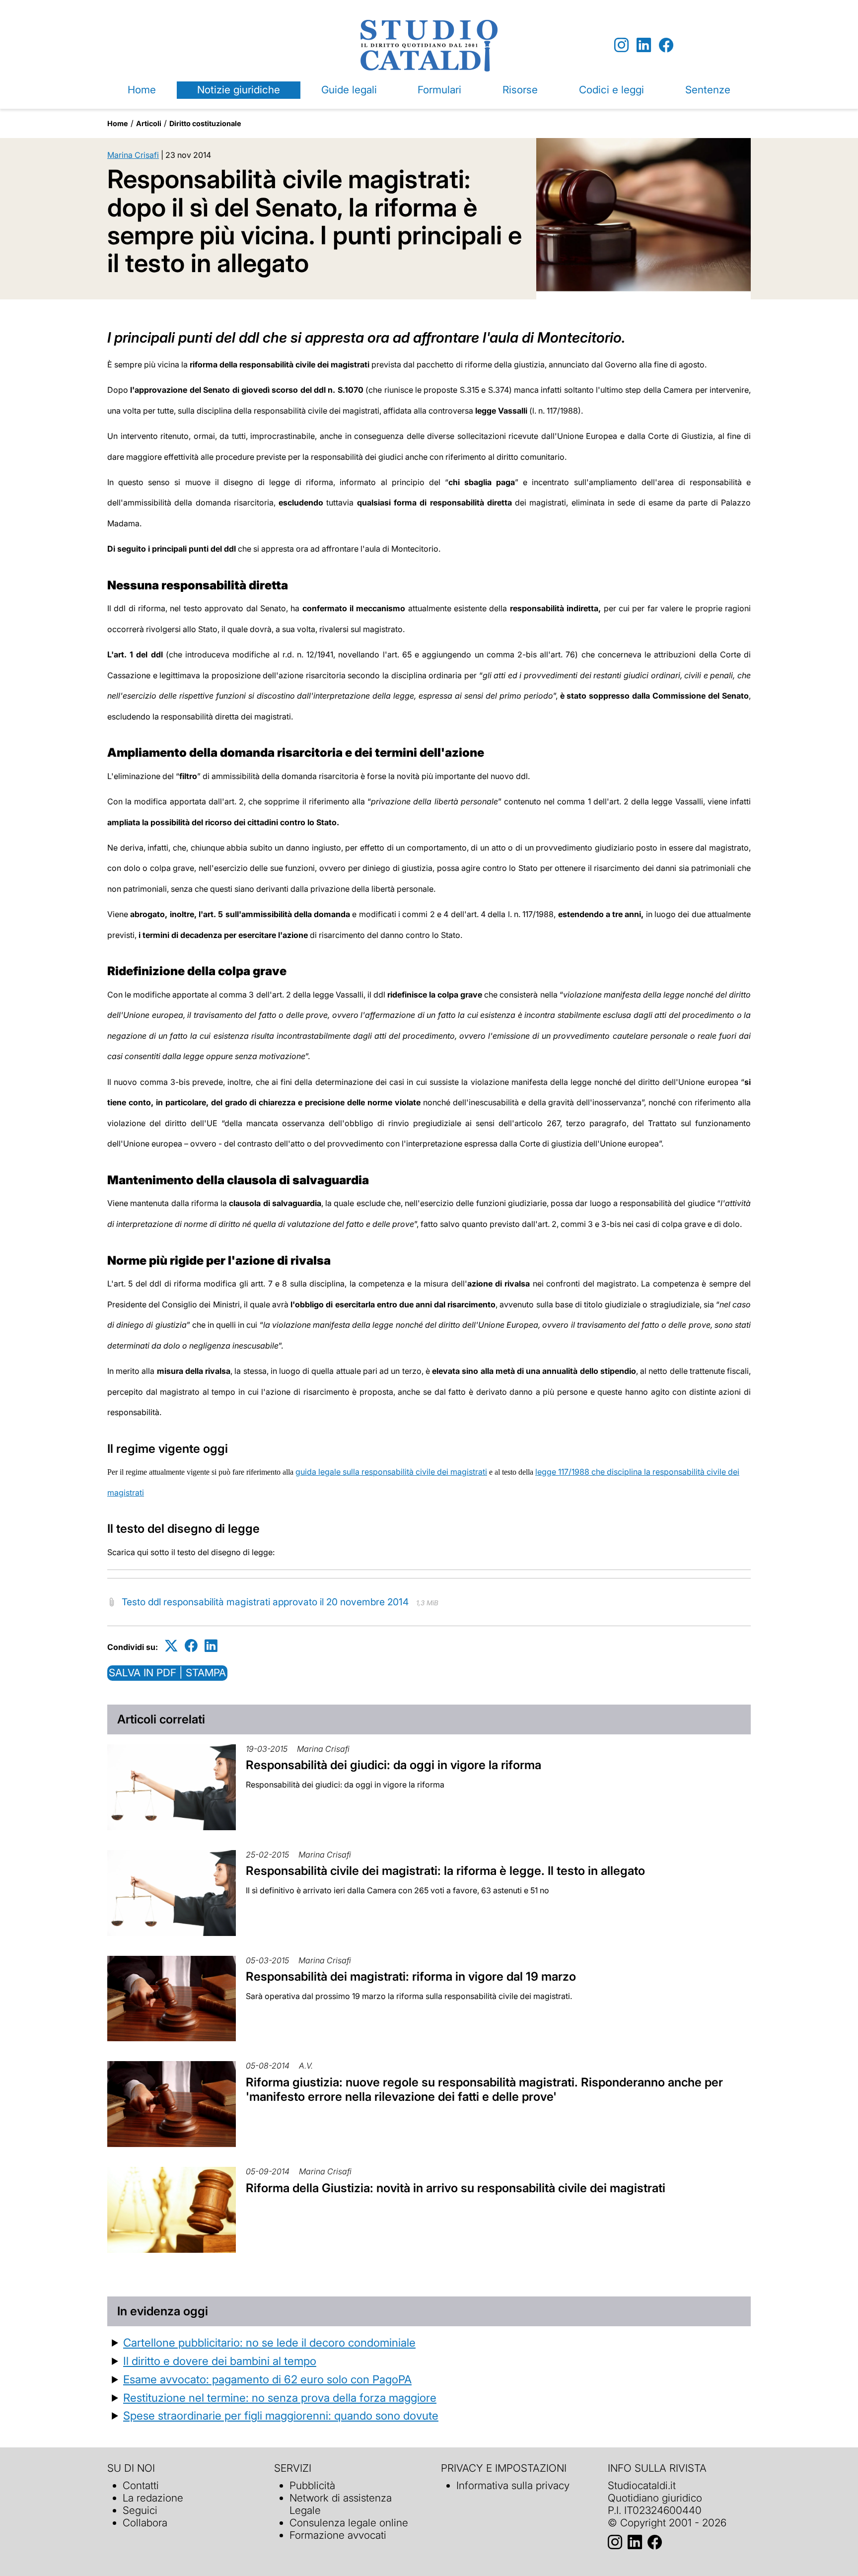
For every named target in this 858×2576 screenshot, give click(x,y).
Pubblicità (312, 2485)
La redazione (153, 2498)
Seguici (140, 2510)
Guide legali (349, 90)
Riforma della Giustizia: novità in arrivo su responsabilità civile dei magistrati (456, 2188)
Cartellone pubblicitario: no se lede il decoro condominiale (269, 2342)
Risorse (520, 90)
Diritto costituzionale (205, 123)
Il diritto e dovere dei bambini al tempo (220, 2361)
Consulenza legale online (349, 2523)
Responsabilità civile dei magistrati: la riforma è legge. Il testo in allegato (445, 1871)
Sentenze (708, 90)
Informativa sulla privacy (513, 2485)
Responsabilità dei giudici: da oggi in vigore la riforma (393, 1765)
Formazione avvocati (338, 2535)
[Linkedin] (644, 45)
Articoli (149, 123)
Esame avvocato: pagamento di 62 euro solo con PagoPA (267, 2379)
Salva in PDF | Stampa (167, 1673)
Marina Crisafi (133, 155)
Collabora (145, 2523)
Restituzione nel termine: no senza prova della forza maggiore (280, 2397)
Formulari (439, 90)
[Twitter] (171, 1645)
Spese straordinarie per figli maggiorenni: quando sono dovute (281, 2415)
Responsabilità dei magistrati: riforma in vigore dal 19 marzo (411, 1976)
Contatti (141, 2485)
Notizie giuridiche (239, 90)
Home (142, 90)
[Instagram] (621, 45)
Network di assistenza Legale (341, 2504)
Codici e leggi (611, 90)
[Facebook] (666, 45)
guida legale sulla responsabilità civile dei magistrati (391, 1472)
